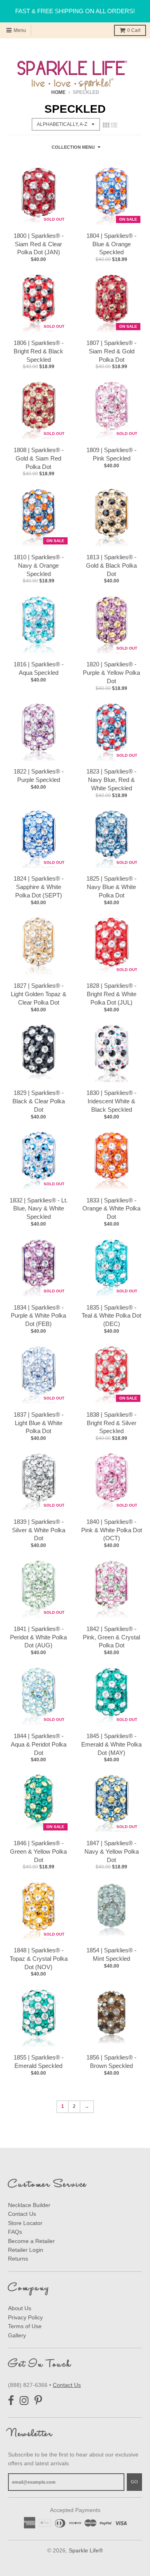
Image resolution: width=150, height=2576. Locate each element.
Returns (18, 2259)
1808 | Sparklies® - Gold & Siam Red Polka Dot (39, 458)
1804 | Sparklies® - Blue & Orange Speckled (111, 244)
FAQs (15, 2232)
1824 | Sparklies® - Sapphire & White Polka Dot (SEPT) (39, 887)
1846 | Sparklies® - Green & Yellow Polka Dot (38, 1851)
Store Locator (25, 2223)
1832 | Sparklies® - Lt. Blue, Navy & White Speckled (39, 1209)
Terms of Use (25, 2326)
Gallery (17, 2335)
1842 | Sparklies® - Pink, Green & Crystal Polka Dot (111, 1637)
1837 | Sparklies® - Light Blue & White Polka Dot (39, 1423)
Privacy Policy (25, 2317)
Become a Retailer (31, 2241)
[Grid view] (106, 125)
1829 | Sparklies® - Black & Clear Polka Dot (39, 1101)
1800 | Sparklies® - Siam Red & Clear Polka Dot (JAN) (39, 244)
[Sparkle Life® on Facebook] (11, 2401)
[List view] (114, 125)
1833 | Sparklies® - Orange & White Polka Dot (111, 1209)
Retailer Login (26, 2250)
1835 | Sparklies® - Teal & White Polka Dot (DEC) (111, 1316)
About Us (20, 2308)
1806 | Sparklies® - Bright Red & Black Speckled (39, 351)
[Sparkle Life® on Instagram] (24, 2401)
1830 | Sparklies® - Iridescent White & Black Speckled (111, 1101)
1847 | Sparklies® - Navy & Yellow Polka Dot (112, 1851)
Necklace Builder (29, 2205)
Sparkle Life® (86, 2550)
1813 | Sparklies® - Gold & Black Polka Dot (111, 565)
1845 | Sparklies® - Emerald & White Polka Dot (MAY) (111, 1744)
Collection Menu (73, 147)
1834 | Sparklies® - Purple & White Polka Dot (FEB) (38, 1316)
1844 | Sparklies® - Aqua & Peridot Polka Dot (39, 1744)
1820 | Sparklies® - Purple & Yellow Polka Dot (111, 673)
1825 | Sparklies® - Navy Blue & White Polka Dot (111, 887)
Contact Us (22, 2214)
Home (58, 92)
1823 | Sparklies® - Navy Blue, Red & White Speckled (111, 780)
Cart (134, 30)
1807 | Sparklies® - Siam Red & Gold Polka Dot (111, 351)
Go (134, 2482)
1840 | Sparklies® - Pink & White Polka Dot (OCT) (112, 1530)
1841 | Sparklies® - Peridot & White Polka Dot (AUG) (38, 1637)
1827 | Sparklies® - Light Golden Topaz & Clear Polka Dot (39, 994)
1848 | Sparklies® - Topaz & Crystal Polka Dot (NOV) (39, 1959)
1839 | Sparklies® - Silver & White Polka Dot (39, 1530)
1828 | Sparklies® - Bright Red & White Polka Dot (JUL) (111, 994)
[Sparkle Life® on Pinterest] (38, 2401)
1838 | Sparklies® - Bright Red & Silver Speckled (111, 1423)
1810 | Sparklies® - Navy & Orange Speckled (39, 565)
